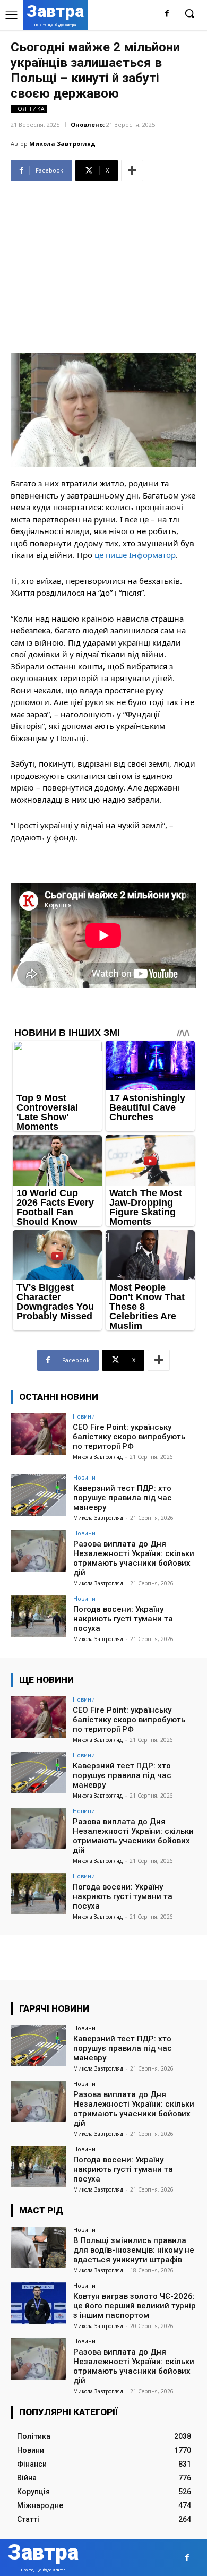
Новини (84, 1416)
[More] (132, 170)
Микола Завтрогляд (62, 144)
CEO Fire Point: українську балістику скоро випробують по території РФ (129, 1437)
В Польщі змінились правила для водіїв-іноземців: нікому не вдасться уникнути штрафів (134, 2250)
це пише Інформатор (135, 555)
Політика (29, 109)
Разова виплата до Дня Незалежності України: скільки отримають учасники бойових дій (134, 1558)
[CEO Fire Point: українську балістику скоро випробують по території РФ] (38, 1434)
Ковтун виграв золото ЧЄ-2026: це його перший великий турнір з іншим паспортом (135, 2306)
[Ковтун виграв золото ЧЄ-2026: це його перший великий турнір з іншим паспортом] (38, 2303)
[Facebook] (167, 14)
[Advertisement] (103, 263)
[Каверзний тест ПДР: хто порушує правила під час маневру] (38, 1495)
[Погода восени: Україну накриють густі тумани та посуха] (38, 1616)
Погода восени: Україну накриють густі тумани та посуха (123, 1619)
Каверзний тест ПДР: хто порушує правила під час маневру (123, 1498)
